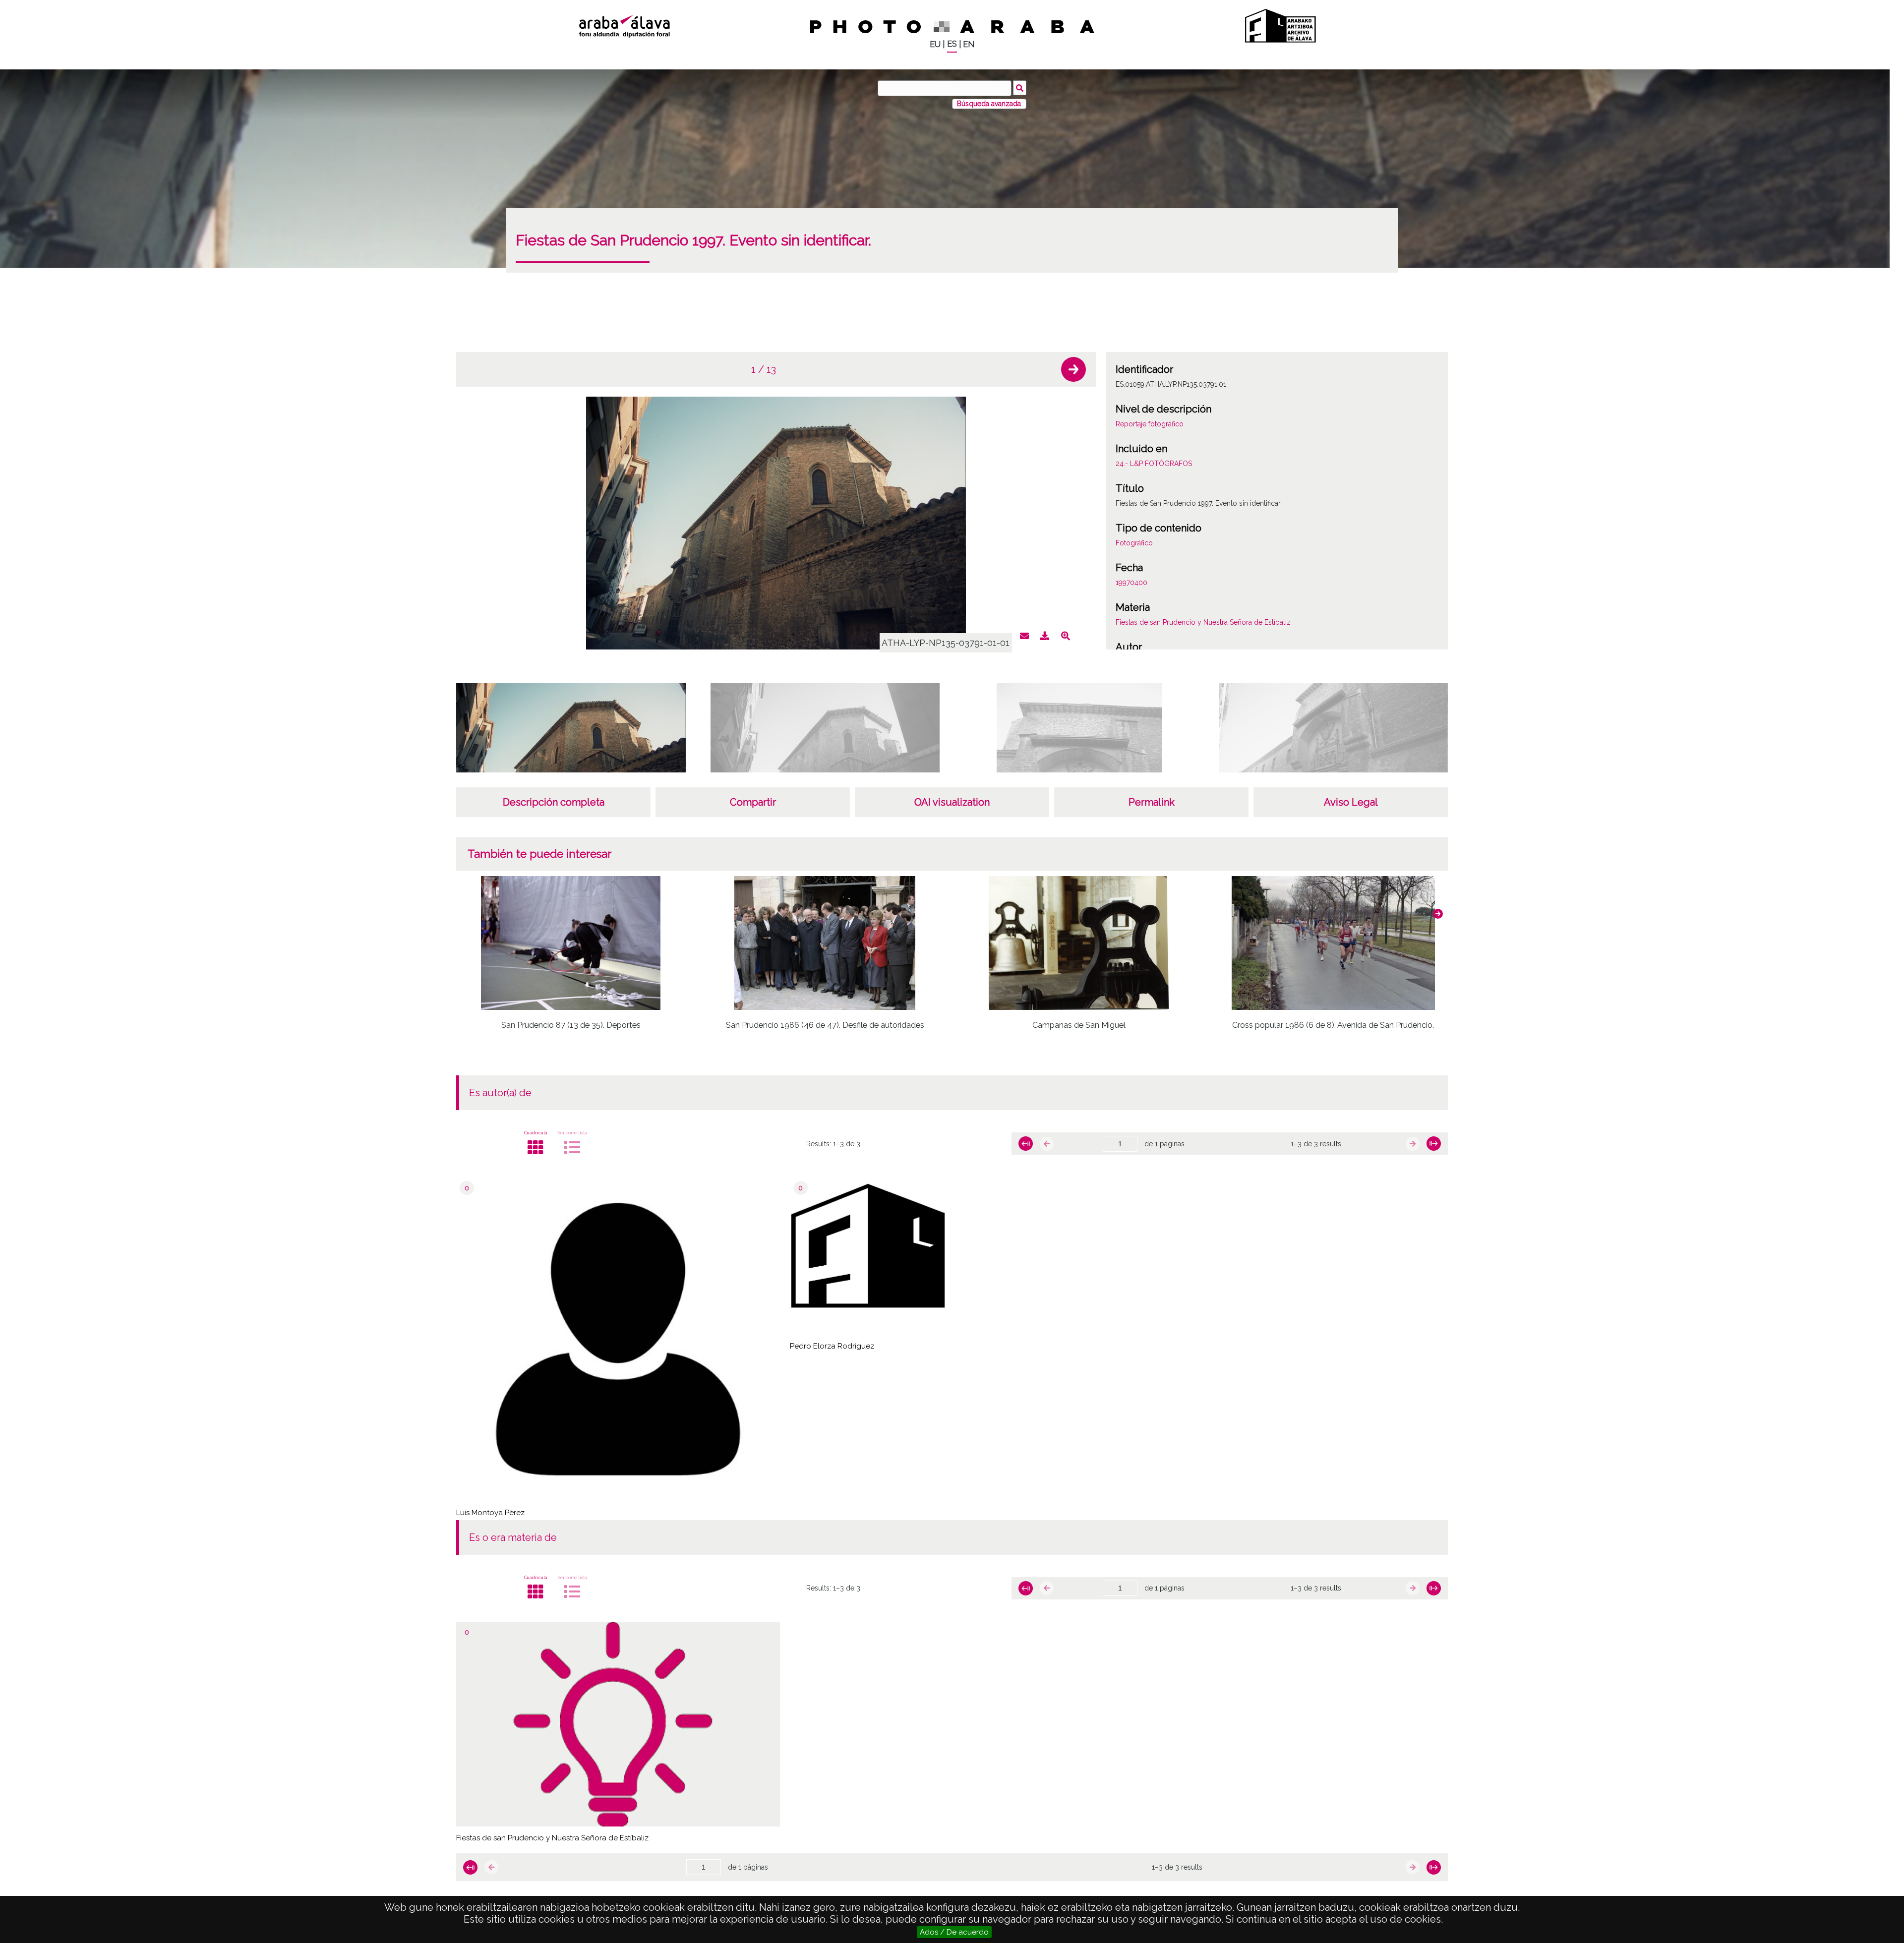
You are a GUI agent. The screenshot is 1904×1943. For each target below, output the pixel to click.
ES (952, 44)
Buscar (1020, 88)
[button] (1073, 369)
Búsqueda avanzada (989, 104)
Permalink (1152, 802)
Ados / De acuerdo (954, 1932)
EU (935, 44)
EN (969, 44)
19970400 (1131, 583)
